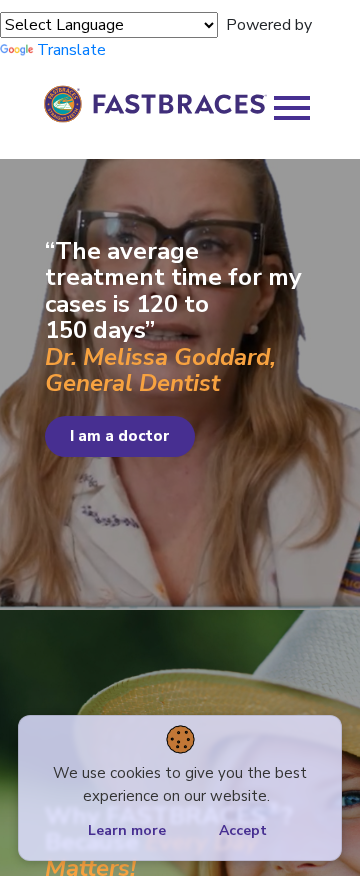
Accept (243, 830)
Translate (71, 50)
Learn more (127, 830)
